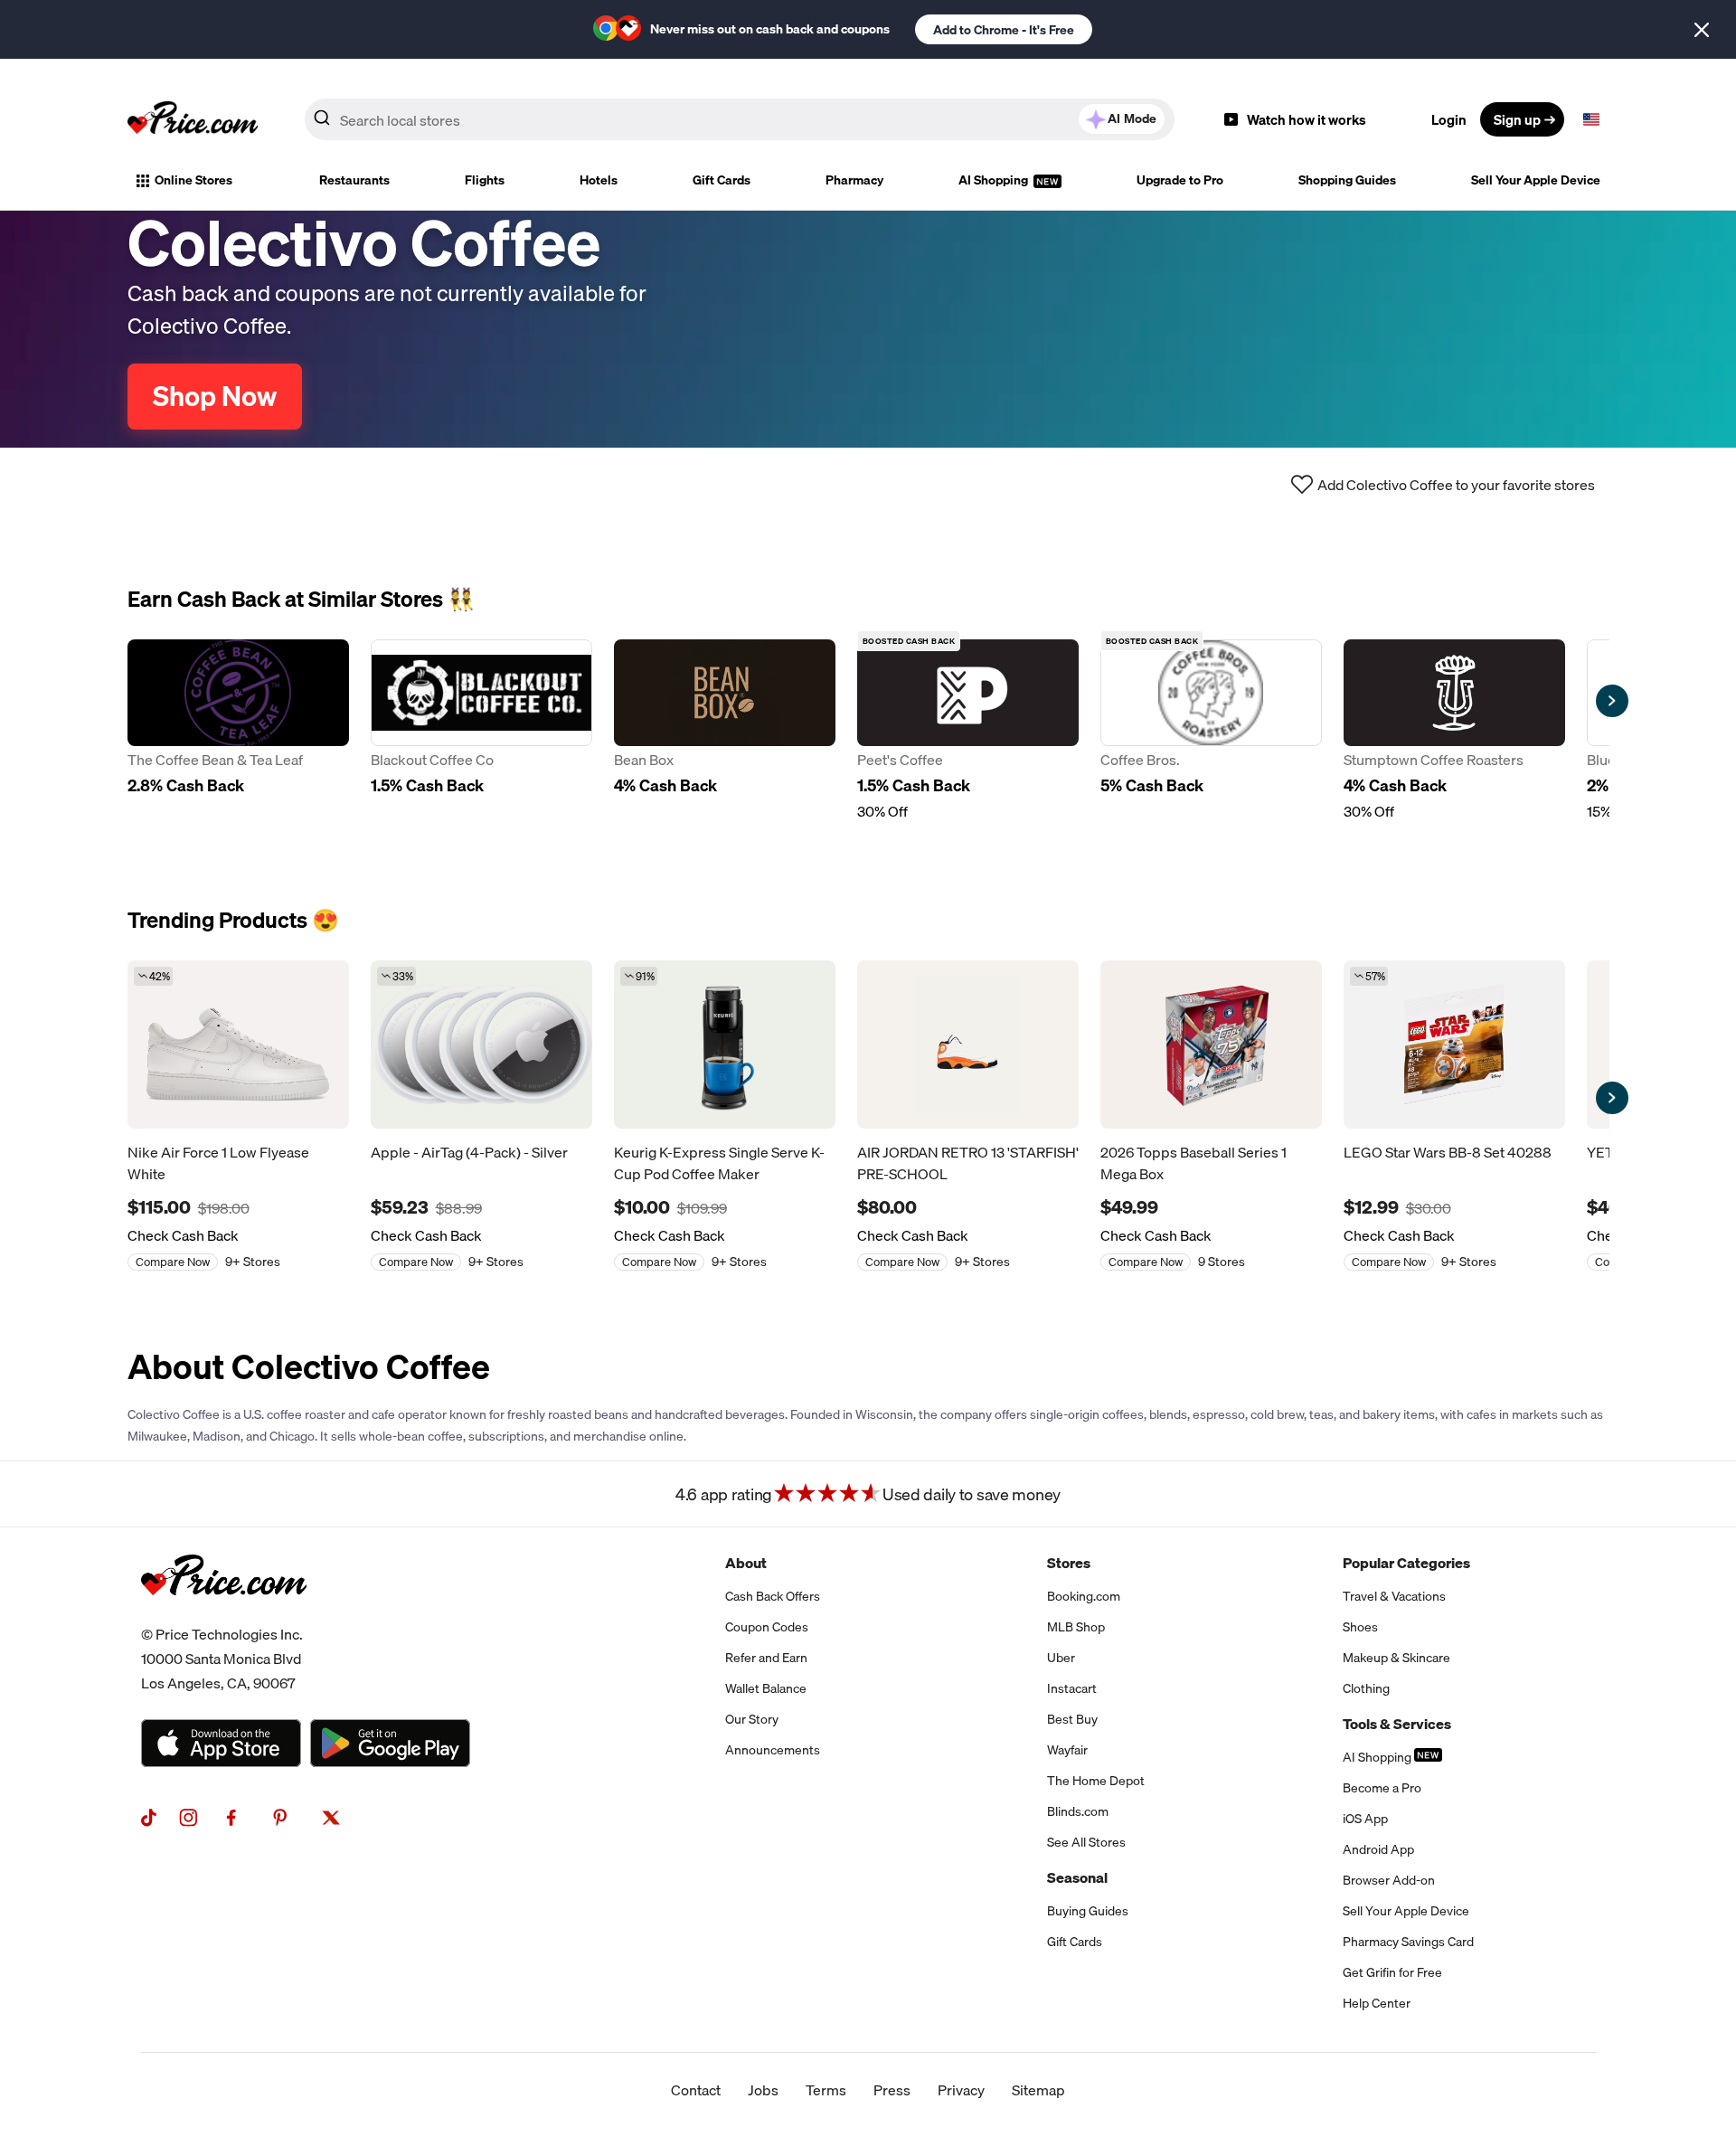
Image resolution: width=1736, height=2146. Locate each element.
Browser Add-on (1389, 1880)
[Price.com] (224, 1615)
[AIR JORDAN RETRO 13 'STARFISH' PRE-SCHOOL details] (968, 1045)
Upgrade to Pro (1180, 180)
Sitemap (1038, 2090)
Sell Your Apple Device (1536, 180)
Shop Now (215, 396)
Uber (1061, 1658)
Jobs (763, 2090)
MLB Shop (1076, 1627)
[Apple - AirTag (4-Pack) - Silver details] (481, 1045)
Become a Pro (1382, 1788)
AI (1132, 118)
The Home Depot (1096, 1781)
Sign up (1517, 119)
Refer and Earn (766, 1658)
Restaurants (354, 180)
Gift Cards (722, 180)
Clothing (1366, 1688)
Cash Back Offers (773, 1596)
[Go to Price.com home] (193, 119)
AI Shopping (995, 180)
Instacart (1072, 1688)
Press (892, 2090)
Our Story (752, 1719)
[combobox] (740, 119)
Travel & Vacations (1394, 1596)
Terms (826, 2090)
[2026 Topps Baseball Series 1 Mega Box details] (1211, 1045)
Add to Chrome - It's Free (1004, 30)
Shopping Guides (1347, 180)
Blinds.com (1078, 1811)
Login (1449, 119)
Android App (1378, 1849)
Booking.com (1084, 1596)
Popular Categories (1406, 1563)
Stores (1069, 1563)
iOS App (1365, 1819)
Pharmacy (854, 180)
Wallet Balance (766, 1688)
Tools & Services (1397, 1724)
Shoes (1360, 1627)
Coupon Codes (767, 1627)
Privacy (961, 2090)
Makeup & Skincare (1396, 1658)
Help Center (1377, 2003)
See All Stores (1086, 1842)
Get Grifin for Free (1392, 1972)
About (746, 1563)
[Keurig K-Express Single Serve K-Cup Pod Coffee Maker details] (725, 1045)
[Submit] (322, 123)
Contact (696, 2090)
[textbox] (1591, 119)
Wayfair (1067, 1750)
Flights (485, 180)
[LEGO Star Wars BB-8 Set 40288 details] (1454, 1045)
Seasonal (1077, 1877)
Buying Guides (1088, 1911)
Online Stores (193, 180)
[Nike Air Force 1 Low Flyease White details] (238, 1045)
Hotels (599, 180)
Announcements (773, 1750)
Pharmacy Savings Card (1408, 1942)
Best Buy (1072, 1719)
